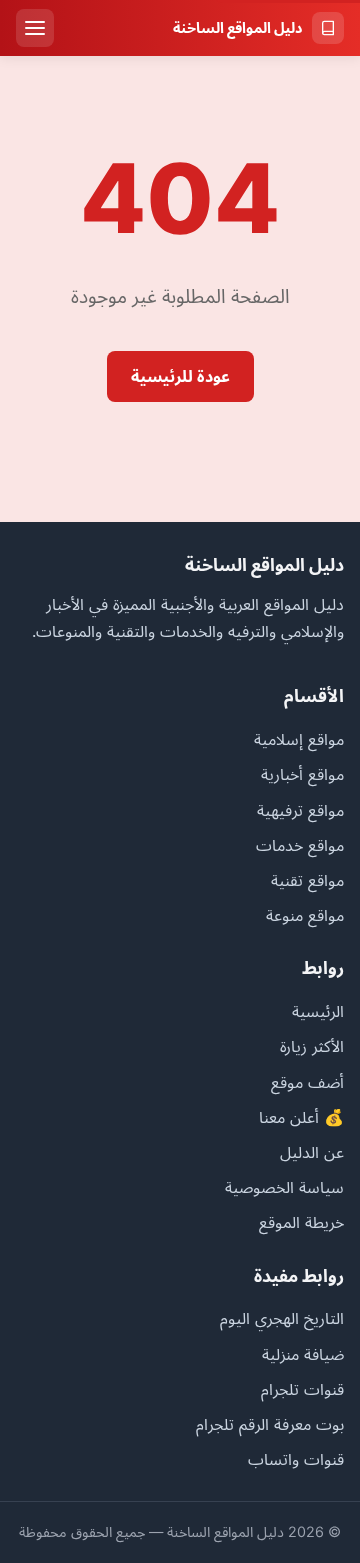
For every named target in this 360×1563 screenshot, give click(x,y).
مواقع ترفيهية (300, 810)
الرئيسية (318, 1011)
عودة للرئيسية (180, 376)
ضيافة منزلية (303, 1354)
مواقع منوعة (305, 915)
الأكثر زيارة (312, 1046)
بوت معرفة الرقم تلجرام (270, 1424)
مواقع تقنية (307, 880)
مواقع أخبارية (302, 774)
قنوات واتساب (296, 1459)
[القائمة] (35, 28)
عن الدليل (312, 1152)
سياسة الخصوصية (284, 1187)
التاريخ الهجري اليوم (282, 1318)
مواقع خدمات (300, 845)
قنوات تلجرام (302, 1389)
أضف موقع (307, 1082)
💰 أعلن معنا (301, 1117)
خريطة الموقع (301, 1222)
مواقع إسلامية (299, 739)
